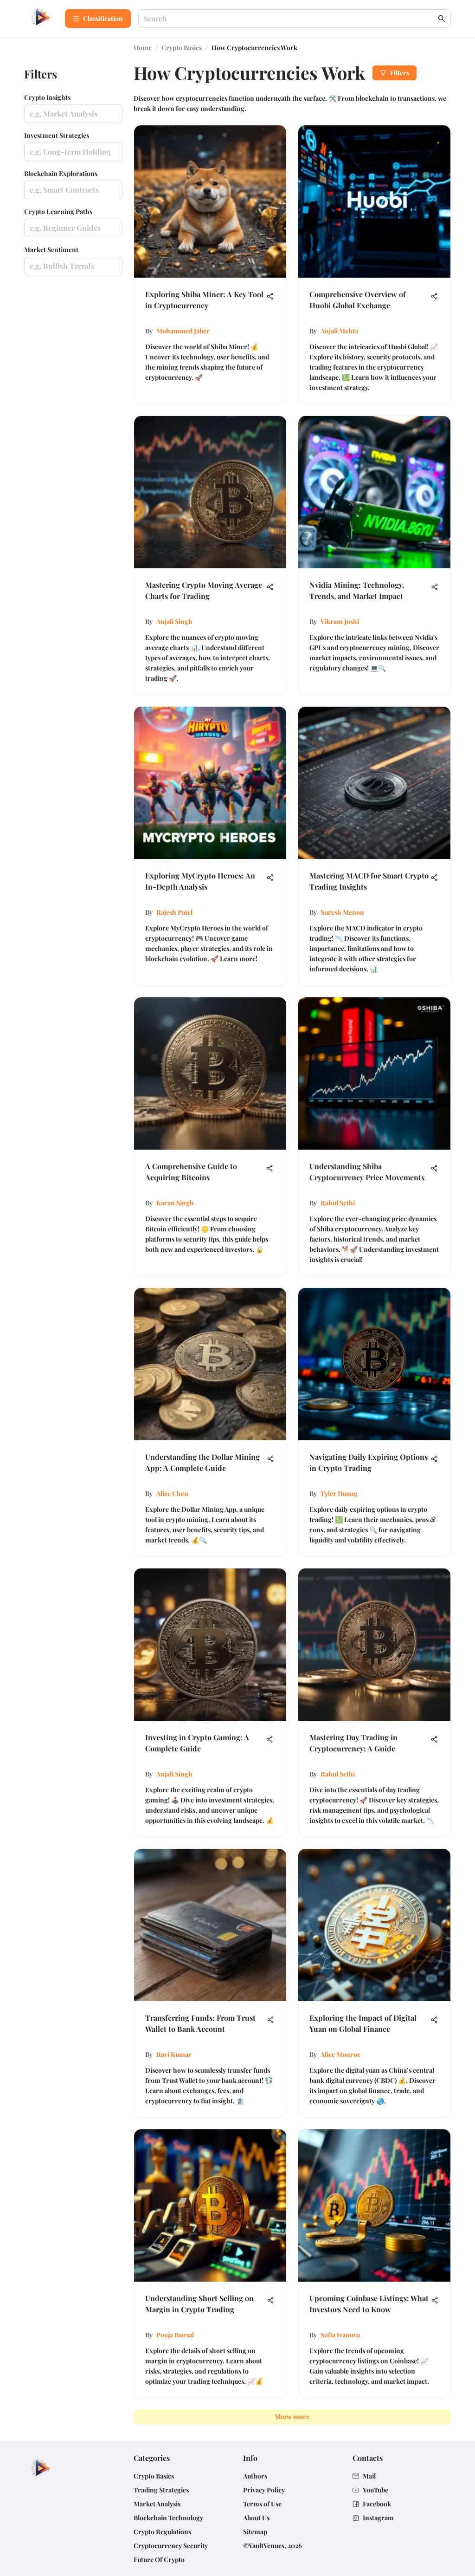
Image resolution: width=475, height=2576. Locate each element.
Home (143, 48)
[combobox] (290, 19)
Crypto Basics (182, 48)
